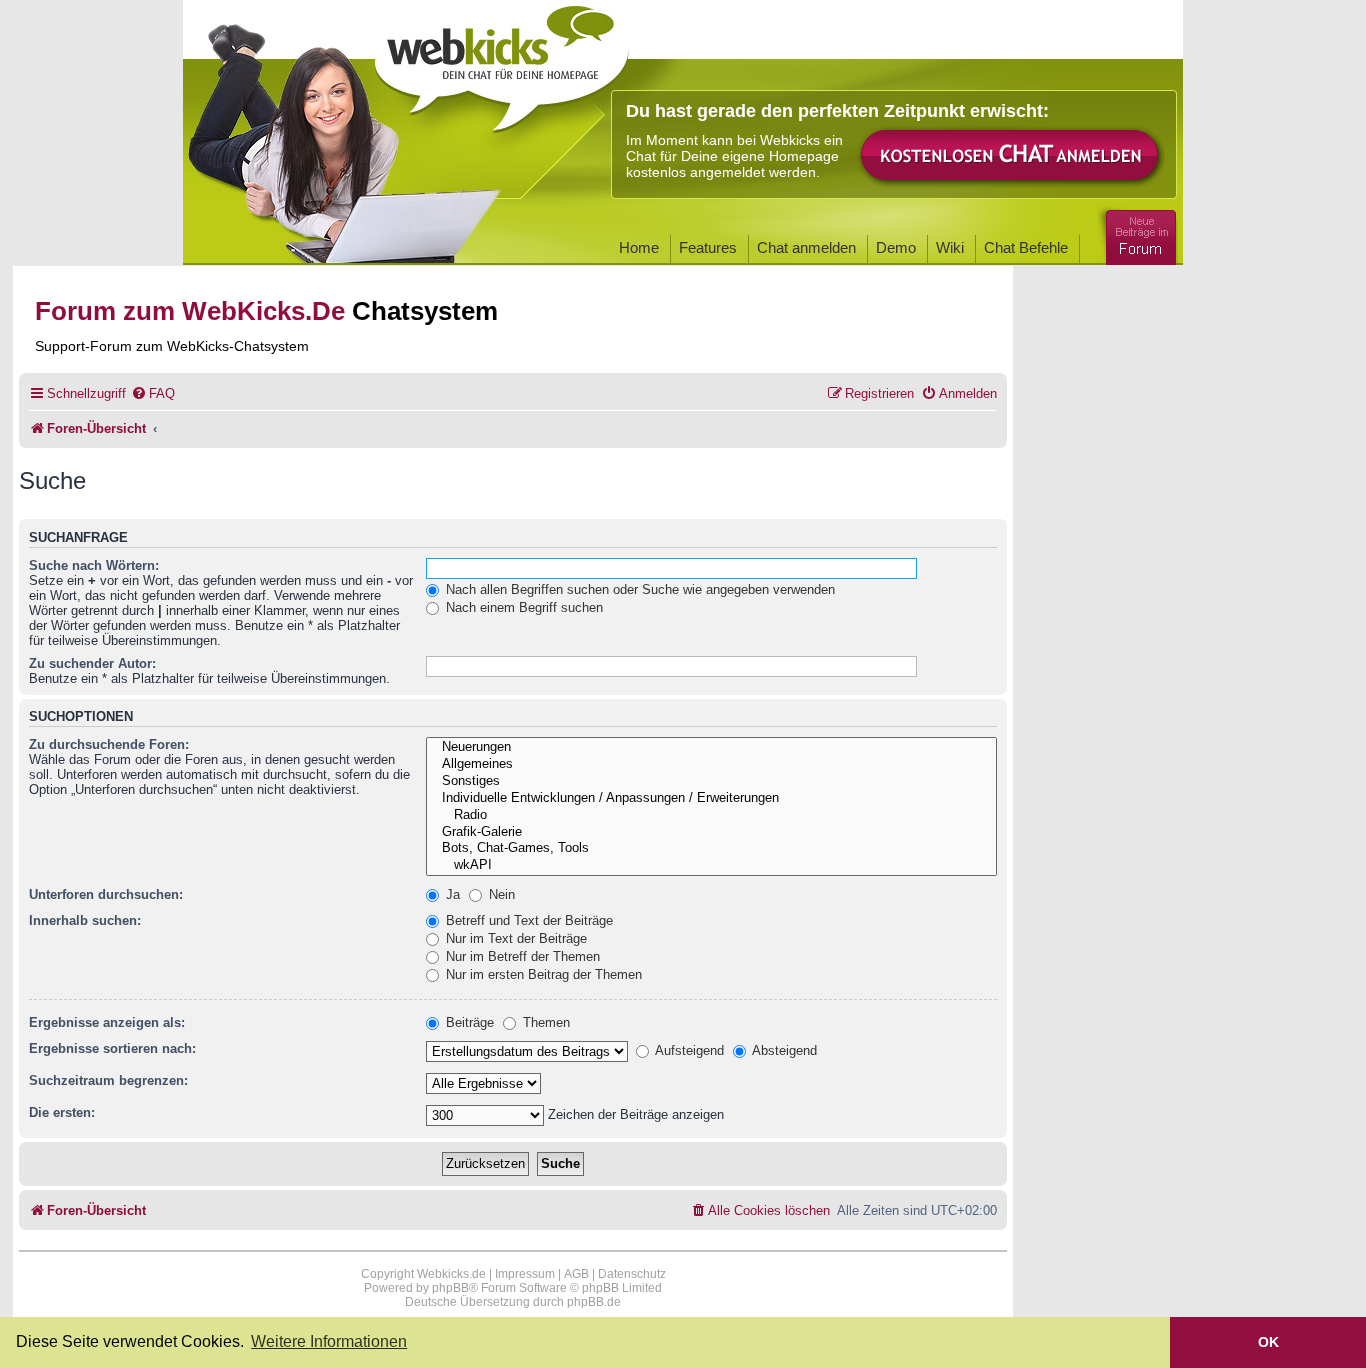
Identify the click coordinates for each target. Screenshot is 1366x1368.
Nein (500, 894)
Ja (451, 894)
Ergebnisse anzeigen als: (107, 1022)
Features (708, 247)
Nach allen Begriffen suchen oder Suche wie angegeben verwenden (638, 589)
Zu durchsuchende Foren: (109, 744)
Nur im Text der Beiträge (514, 938)
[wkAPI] (711, 865)
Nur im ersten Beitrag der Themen (542, 974)
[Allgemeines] (711, 764)
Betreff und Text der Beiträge (527, 920)
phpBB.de (594, 1302)
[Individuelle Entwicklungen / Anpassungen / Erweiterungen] (711, 798)
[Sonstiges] (711, 781)
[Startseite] (502, 62)
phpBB (450, 1288)
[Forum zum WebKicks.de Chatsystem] (1138, 233)
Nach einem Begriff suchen (522, 607)
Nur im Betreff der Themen (521, 956)
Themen (544, 1022)
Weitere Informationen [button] (329, 1341)
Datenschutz (632, 1274)
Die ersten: (62, 1112)
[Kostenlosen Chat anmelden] (1011, 156)
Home (639, 247)
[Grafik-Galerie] (711, 832)
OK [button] (1268, 1342)
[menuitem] (153, 393)
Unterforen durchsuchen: (106, 894)
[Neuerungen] (711, 747)
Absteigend (783, 1050)
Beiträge (468, 1022)
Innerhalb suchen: (85, 920)
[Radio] (711, 815)
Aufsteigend (688, 1050)
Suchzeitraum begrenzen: (108, 1080)
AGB (576, 1274)
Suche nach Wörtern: (94, 565)
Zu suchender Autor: (92, 663)
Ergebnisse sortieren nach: (112, 1048)
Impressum (525, 1274)
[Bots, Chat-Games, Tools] (711, 848)
